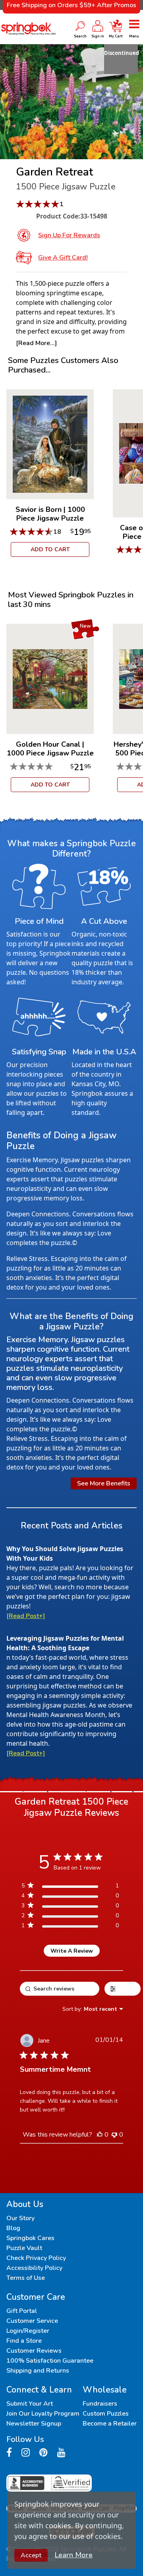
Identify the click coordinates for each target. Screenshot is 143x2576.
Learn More (74, 2555)
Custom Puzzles (106, 2414)
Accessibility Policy (34, 2268)
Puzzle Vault (24, 2248)
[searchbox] (60, 1989)
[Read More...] (36, 343)
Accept (31, 2555)
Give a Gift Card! (63, 258)
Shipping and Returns (38, 2371)
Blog (13, 2228)
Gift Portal (22, 2311)
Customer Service (32, 2321)
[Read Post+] (26, 1616)
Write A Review (72, 1951)
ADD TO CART (50, 549)
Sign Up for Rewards (69, 235)
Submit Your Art (30, 2404)
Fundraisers (100, 2404)
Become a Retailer (110, 2424)
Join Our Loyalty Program (43, 2414)
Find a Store (24, 2341)
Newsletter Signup (34, 2424)
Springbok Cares (30, 2238)
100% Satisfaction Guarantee (50, 2361)
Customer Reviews (34, 2351)
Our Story (20, 2218)
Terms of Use (26, 2278)
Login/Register (28, 2331)
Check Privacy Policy (36, 2258)
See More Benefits (104, 1483)
